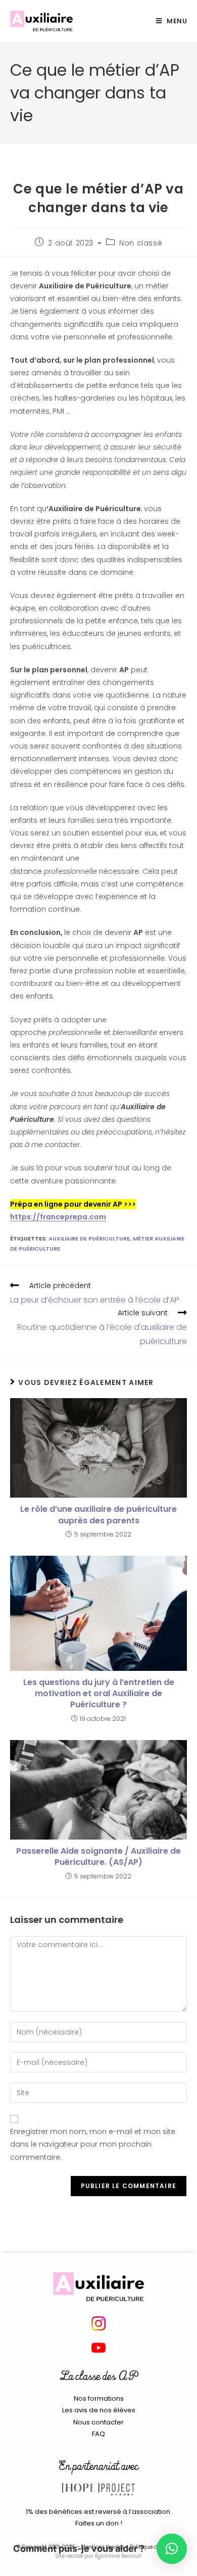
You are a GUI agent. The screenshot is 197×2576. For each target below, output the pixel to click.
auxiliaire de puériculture (89, 1239)
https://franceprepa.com (58, 1217)
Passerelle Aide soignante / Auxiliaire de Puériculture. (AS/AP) (98, 1857)
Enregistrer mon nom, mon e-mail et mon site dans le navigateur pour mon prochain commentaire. (93, 2144)
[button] (172, 2549)
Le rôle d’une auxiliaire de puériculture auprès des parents (98, 1515)
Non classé (141, 243)
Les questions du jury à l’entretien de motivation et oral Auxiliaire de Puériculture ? (99, 1694)
